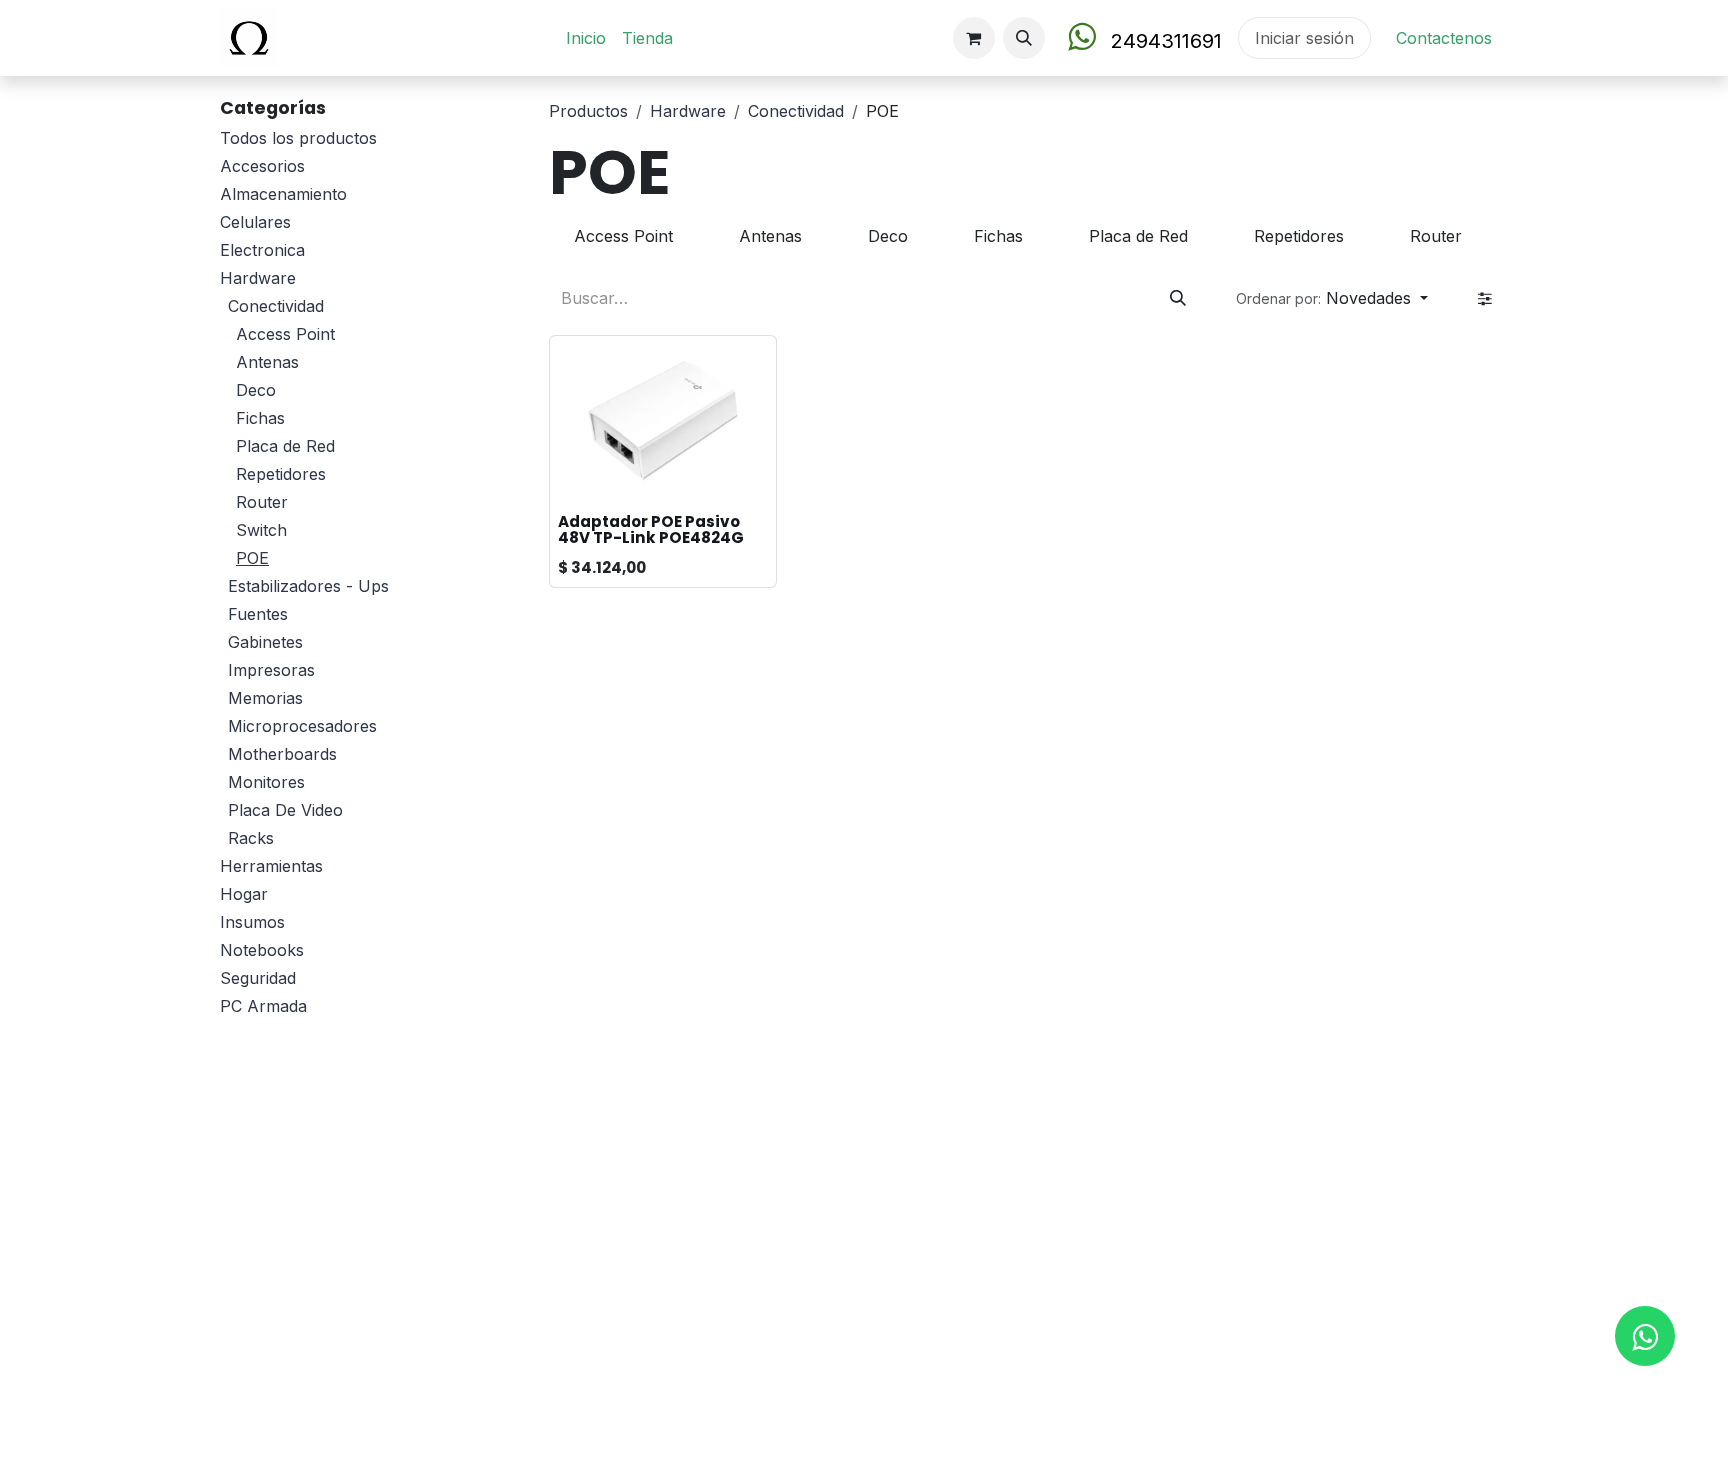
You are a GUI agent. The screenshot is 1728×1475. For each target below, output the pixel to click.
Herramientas (271, 866)
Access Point (285, 334)
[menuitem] (586, 38)
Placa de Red (285, 446)
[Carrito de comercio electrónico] (974, 38)
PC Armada (263, 1006)
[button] (1024, 38)
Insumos (252, 922)
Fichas (260, 418)
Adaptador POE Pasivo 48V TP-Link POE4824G (651, 530)
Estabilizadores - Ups (308, 586)
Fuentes (258, 614)
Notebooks (262, 950)
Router (262, 502)
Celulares (255, 222)
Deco (256, 390)
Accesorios (262, 166)
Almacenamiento (283, 194)
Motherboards (282, 754)
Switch (261, 530)
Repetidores (281, 474)
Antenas (267, 362)
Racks (251, 838)
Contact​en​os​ (1444, 38)
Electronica (262, 250)
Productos (588, 111)
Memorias (265, 698)
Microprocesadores (302, 726)
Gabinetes (265, 642)
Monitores (266, 782)
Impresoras (271, 670)
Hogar (244, 894)
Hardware (258, 278)
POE (252, 558)
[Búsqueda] (1178, 298)
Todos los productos (298, 138)
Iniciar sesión (1304, 38)
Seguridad (258, 978)
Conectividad (276, 306)
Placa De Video (285, 810)
